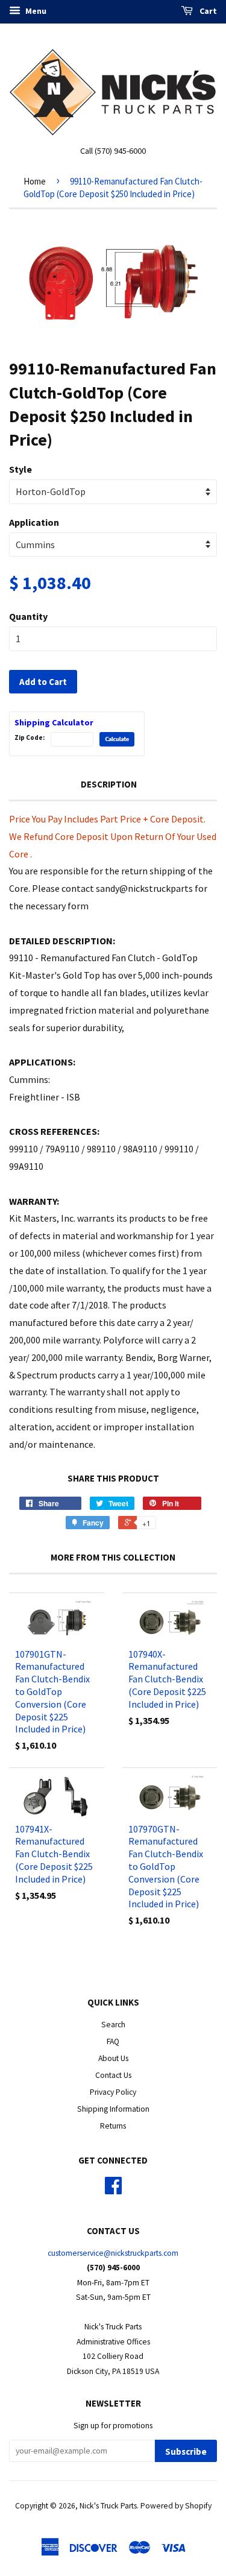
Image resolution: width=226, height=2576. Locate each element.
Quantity (28, 616)
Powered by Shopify (176, 2506)
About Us (113, 2058)
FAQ (113, 2041)
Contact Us (113, 2075)
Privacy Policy (113, 2092)
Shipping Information (113, 2109)
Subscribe (186, 2451)
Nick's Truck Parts (108, 2506)
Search (113, 2025)
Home (35, 181)
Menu (35, 11)
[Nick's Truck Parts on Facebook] (113, 2190)
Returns (113, 2126)
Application (34, 522)
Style (20, 469)
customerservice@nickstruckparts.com (113, 2253)
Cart (207, 11)
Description (109, 784)
